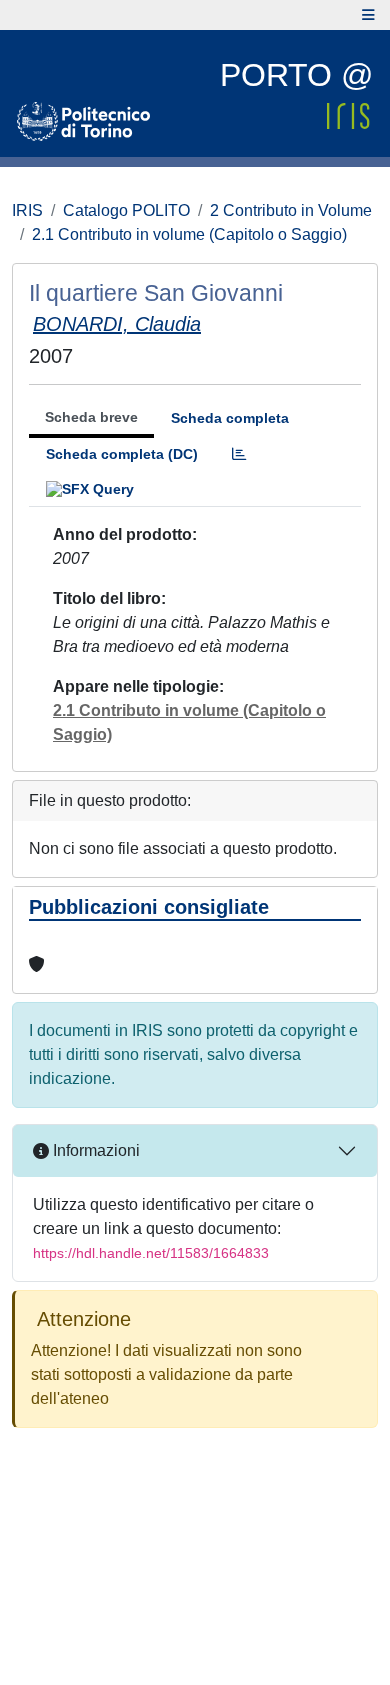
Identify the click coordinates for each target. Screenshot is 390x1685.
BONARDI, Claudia (117, 324)
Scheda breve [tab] (91, 417)
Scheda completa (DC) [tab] (122, 454)
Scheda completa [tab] (230, 418)
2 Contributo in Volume (291, 210)
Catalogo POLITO (126, 210)
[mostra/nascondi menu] (368, 15)
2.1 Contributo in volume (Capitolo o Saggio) (189, 234)
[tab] (239, 454)
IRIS (27, 210)
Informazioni (94, 1150)
